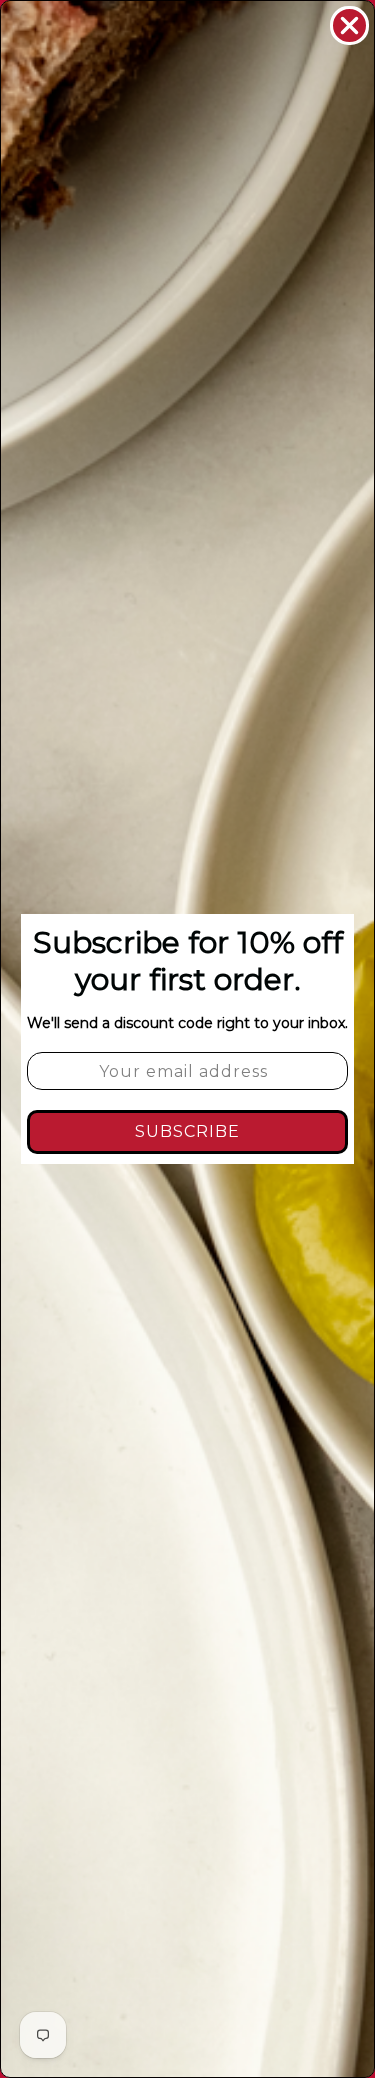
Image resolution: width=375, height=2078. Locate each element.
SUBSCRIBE (187, 1131)
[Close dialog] (349, 25)
